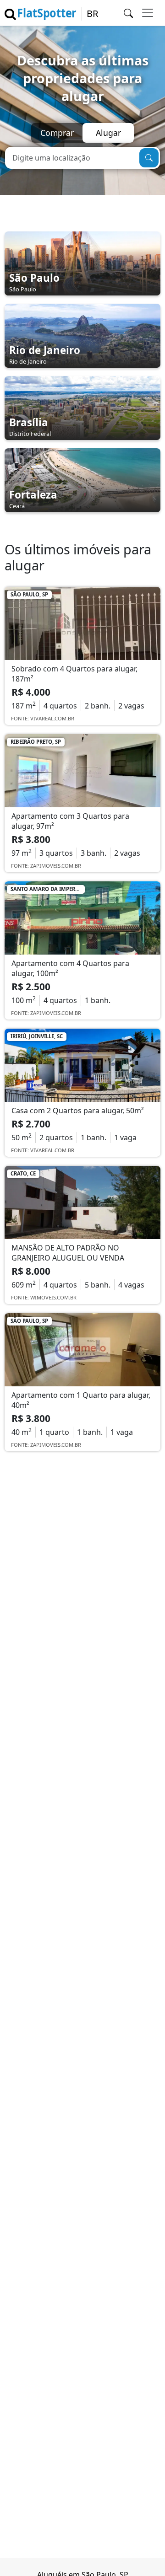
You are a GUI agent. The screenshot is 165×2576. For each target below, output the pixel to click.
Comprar (57, 133)
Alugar (108, 133)
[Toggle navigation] (148, 13)
